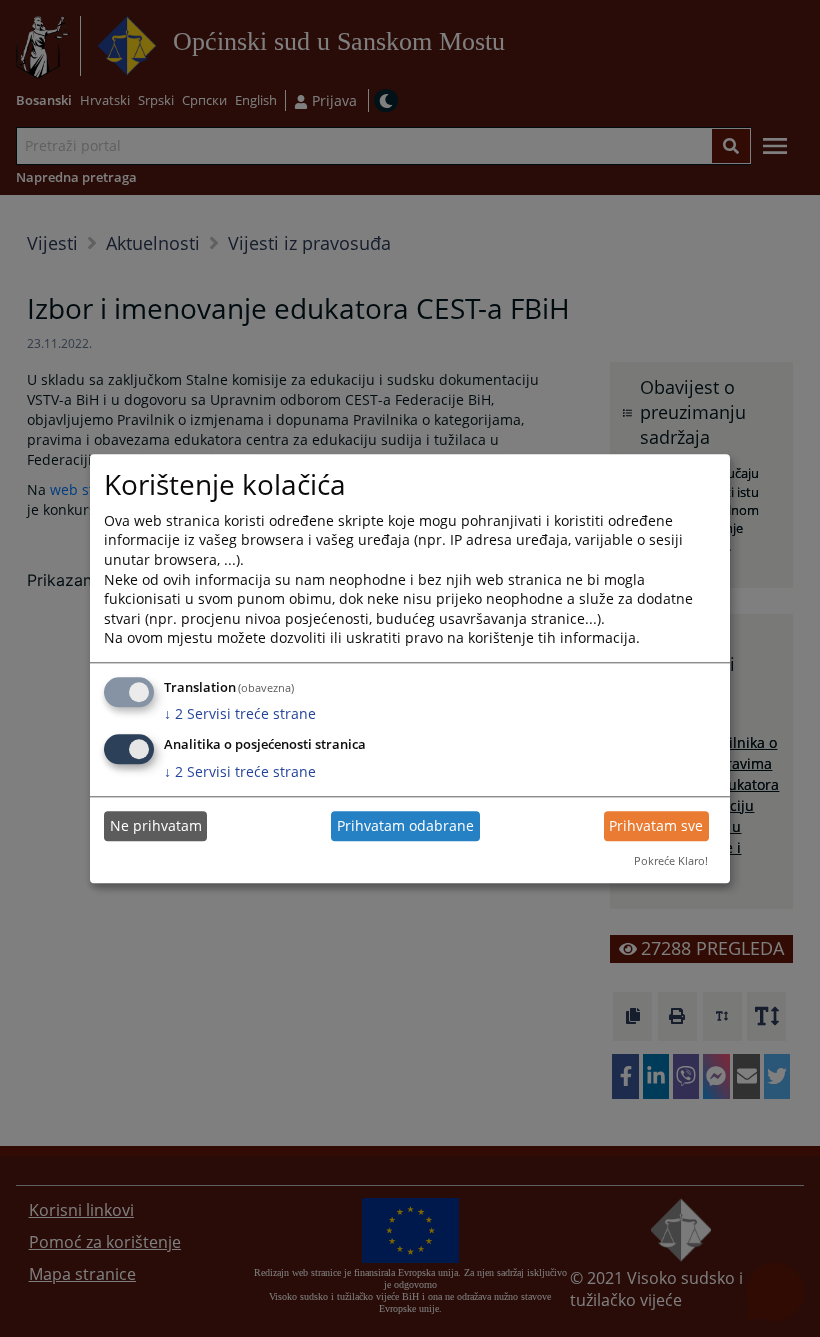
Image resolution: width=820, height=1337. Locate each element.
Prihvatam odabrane (405, 826)
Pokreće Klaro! (671, 861)
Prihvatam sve (656, 826)
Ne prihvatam (156, 826)
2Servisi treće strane (240, 714)
